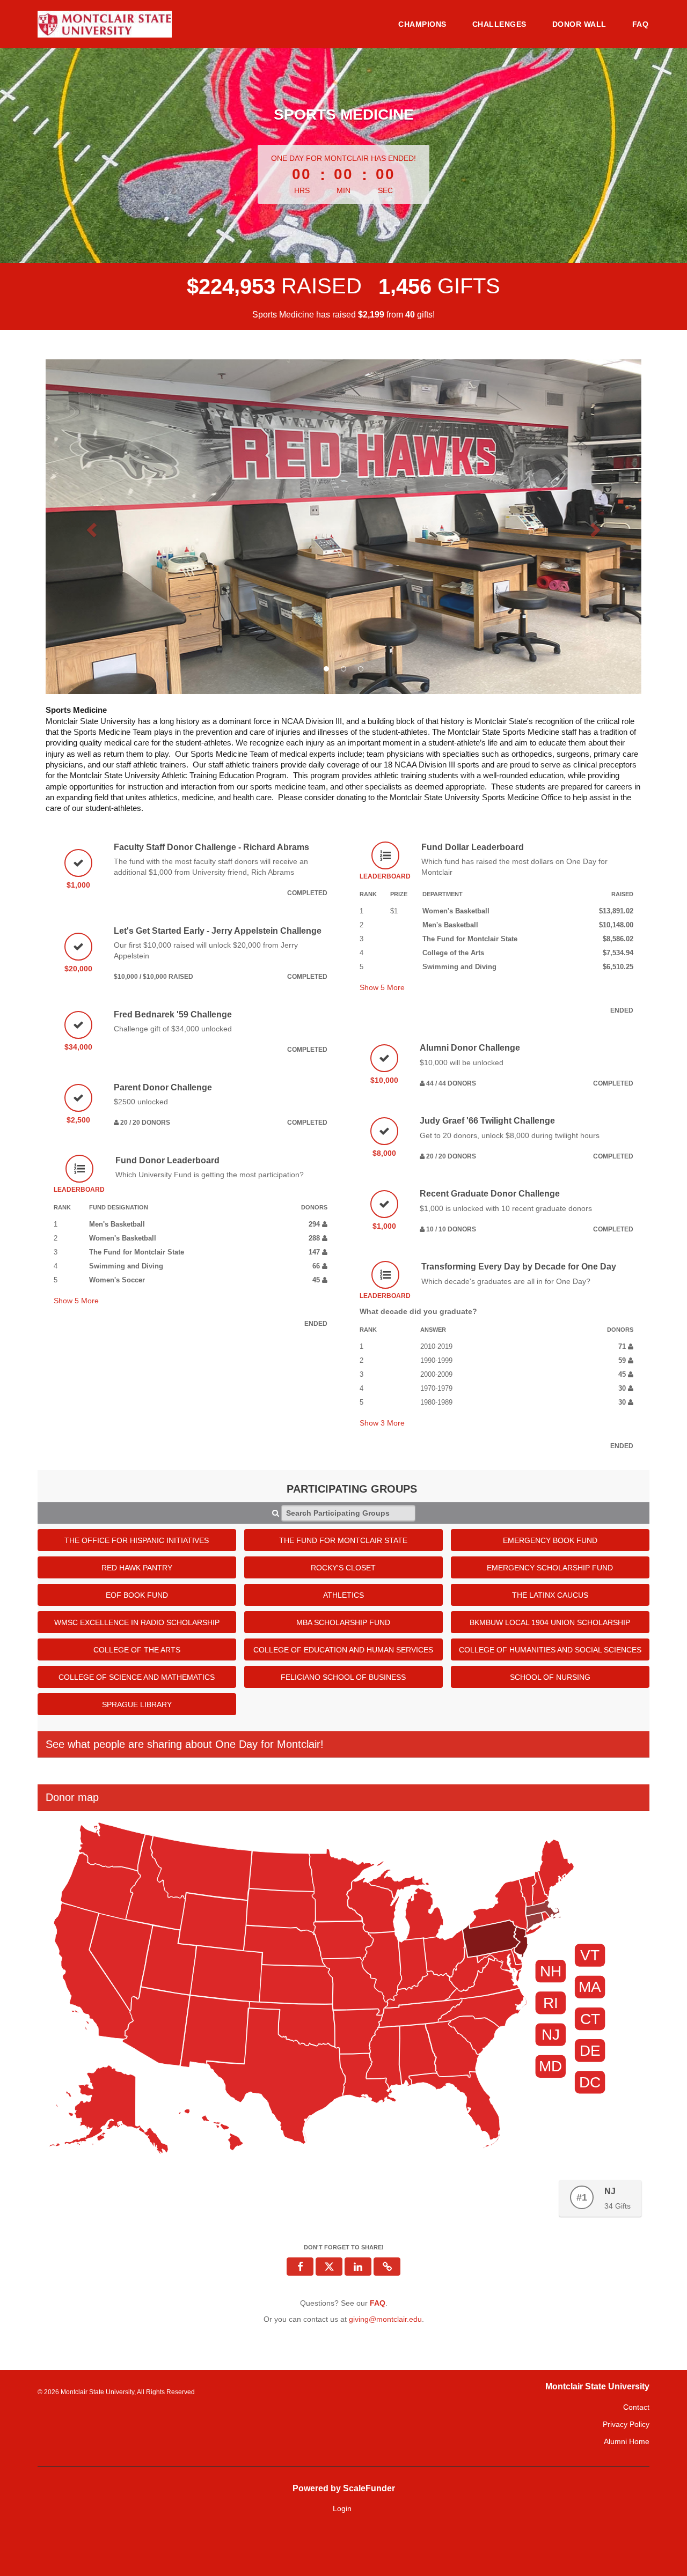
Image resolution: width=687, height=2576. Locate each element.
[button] (90, 527)
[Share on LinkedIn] (358, 2267)
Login (342, 2508)
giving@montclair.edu (385, 2319)
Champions (422, 24)
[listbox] (343, 527)
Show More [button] (76, 1301)
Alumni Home (627, 2441)
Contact (636, 2407)
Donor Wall (579, 24)
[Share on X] (329, 2267)
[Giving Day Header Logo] (105, 24)
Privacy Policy (626, 2424)
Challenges (499, 24)
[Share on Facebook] (300, 2267)
